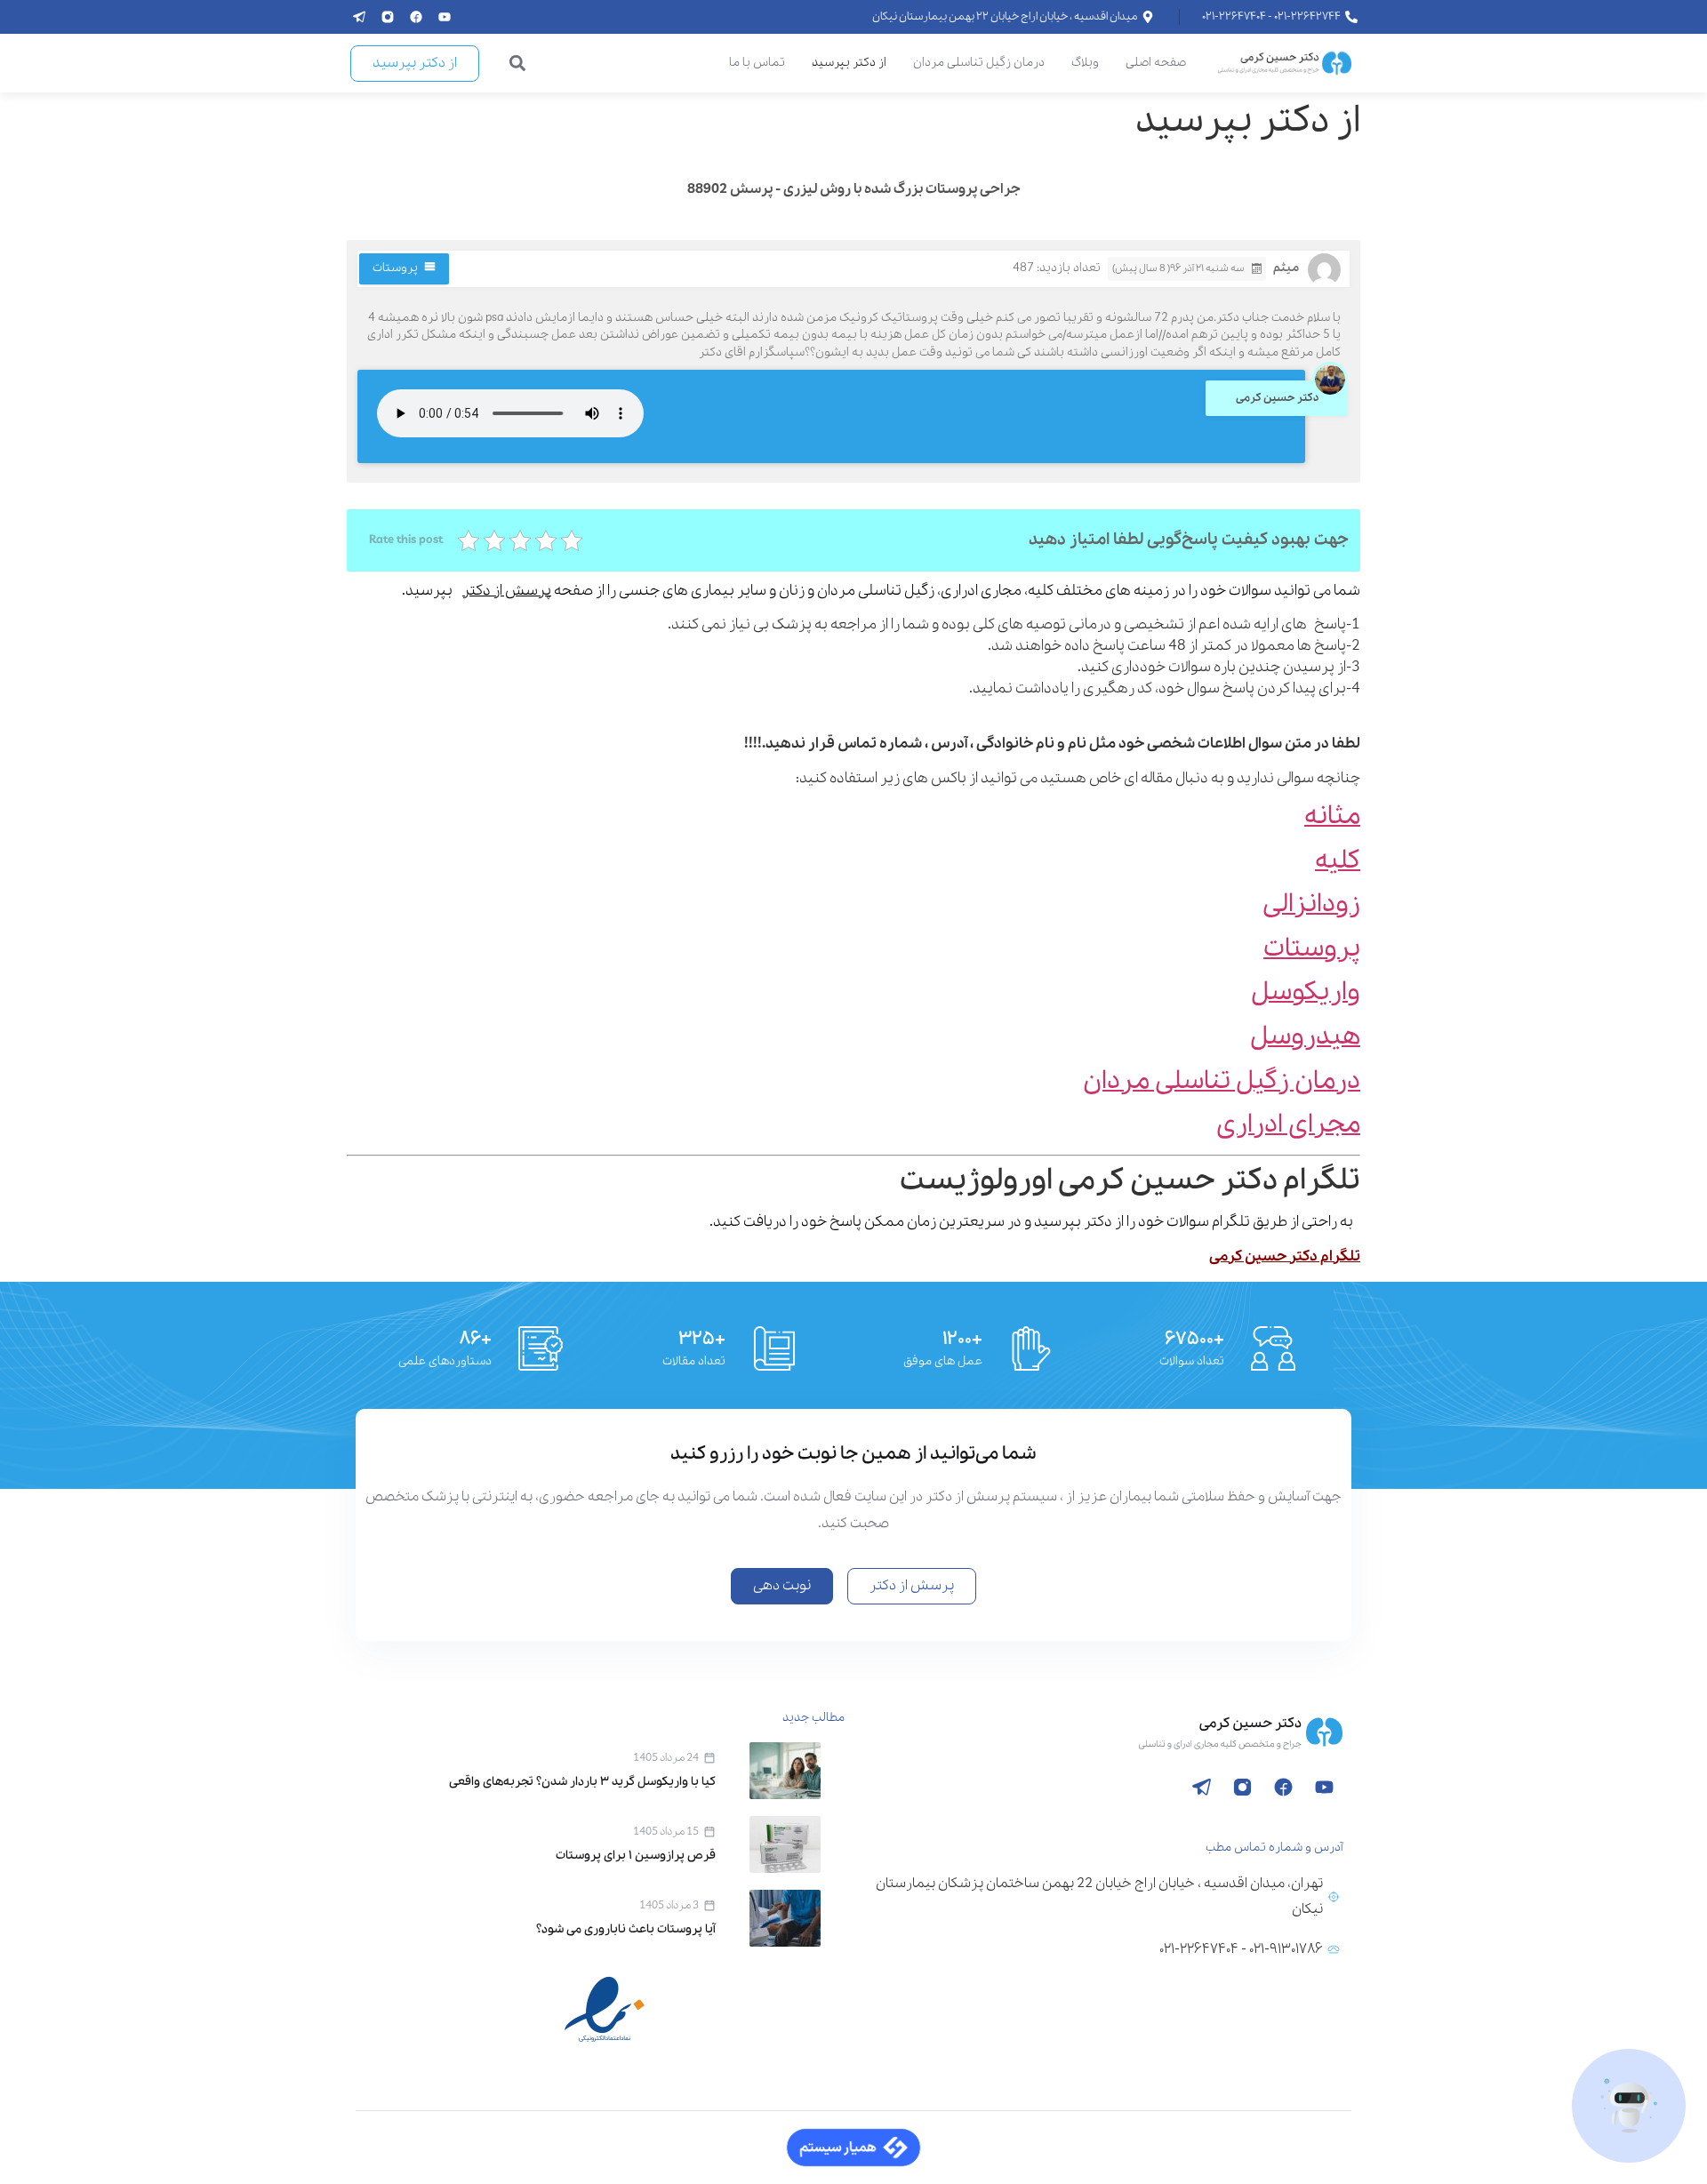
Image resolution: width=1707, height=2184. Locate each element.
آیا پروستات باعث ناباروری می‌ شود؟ (626, 1929)
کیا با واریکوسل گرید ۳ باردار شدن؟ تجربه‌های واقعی (582, 1782)
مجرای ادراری (1288, 1125)
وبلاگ (1085, 63)
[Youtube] (445, 17)
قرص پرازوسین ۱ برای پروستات (636, 1856)
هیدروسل (1305, 1037)
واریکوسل (1306, 992)
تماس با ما (757, 63)
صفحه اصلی (1156, 63)
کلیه (1338, 861)
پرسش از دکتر (507, 591)
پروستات (395, 268)
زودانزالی (1311, 904)
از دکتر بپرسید (849, 63)
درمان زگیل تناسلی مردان (979, 63)
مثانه (1332, 816)
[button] (518, 64)
